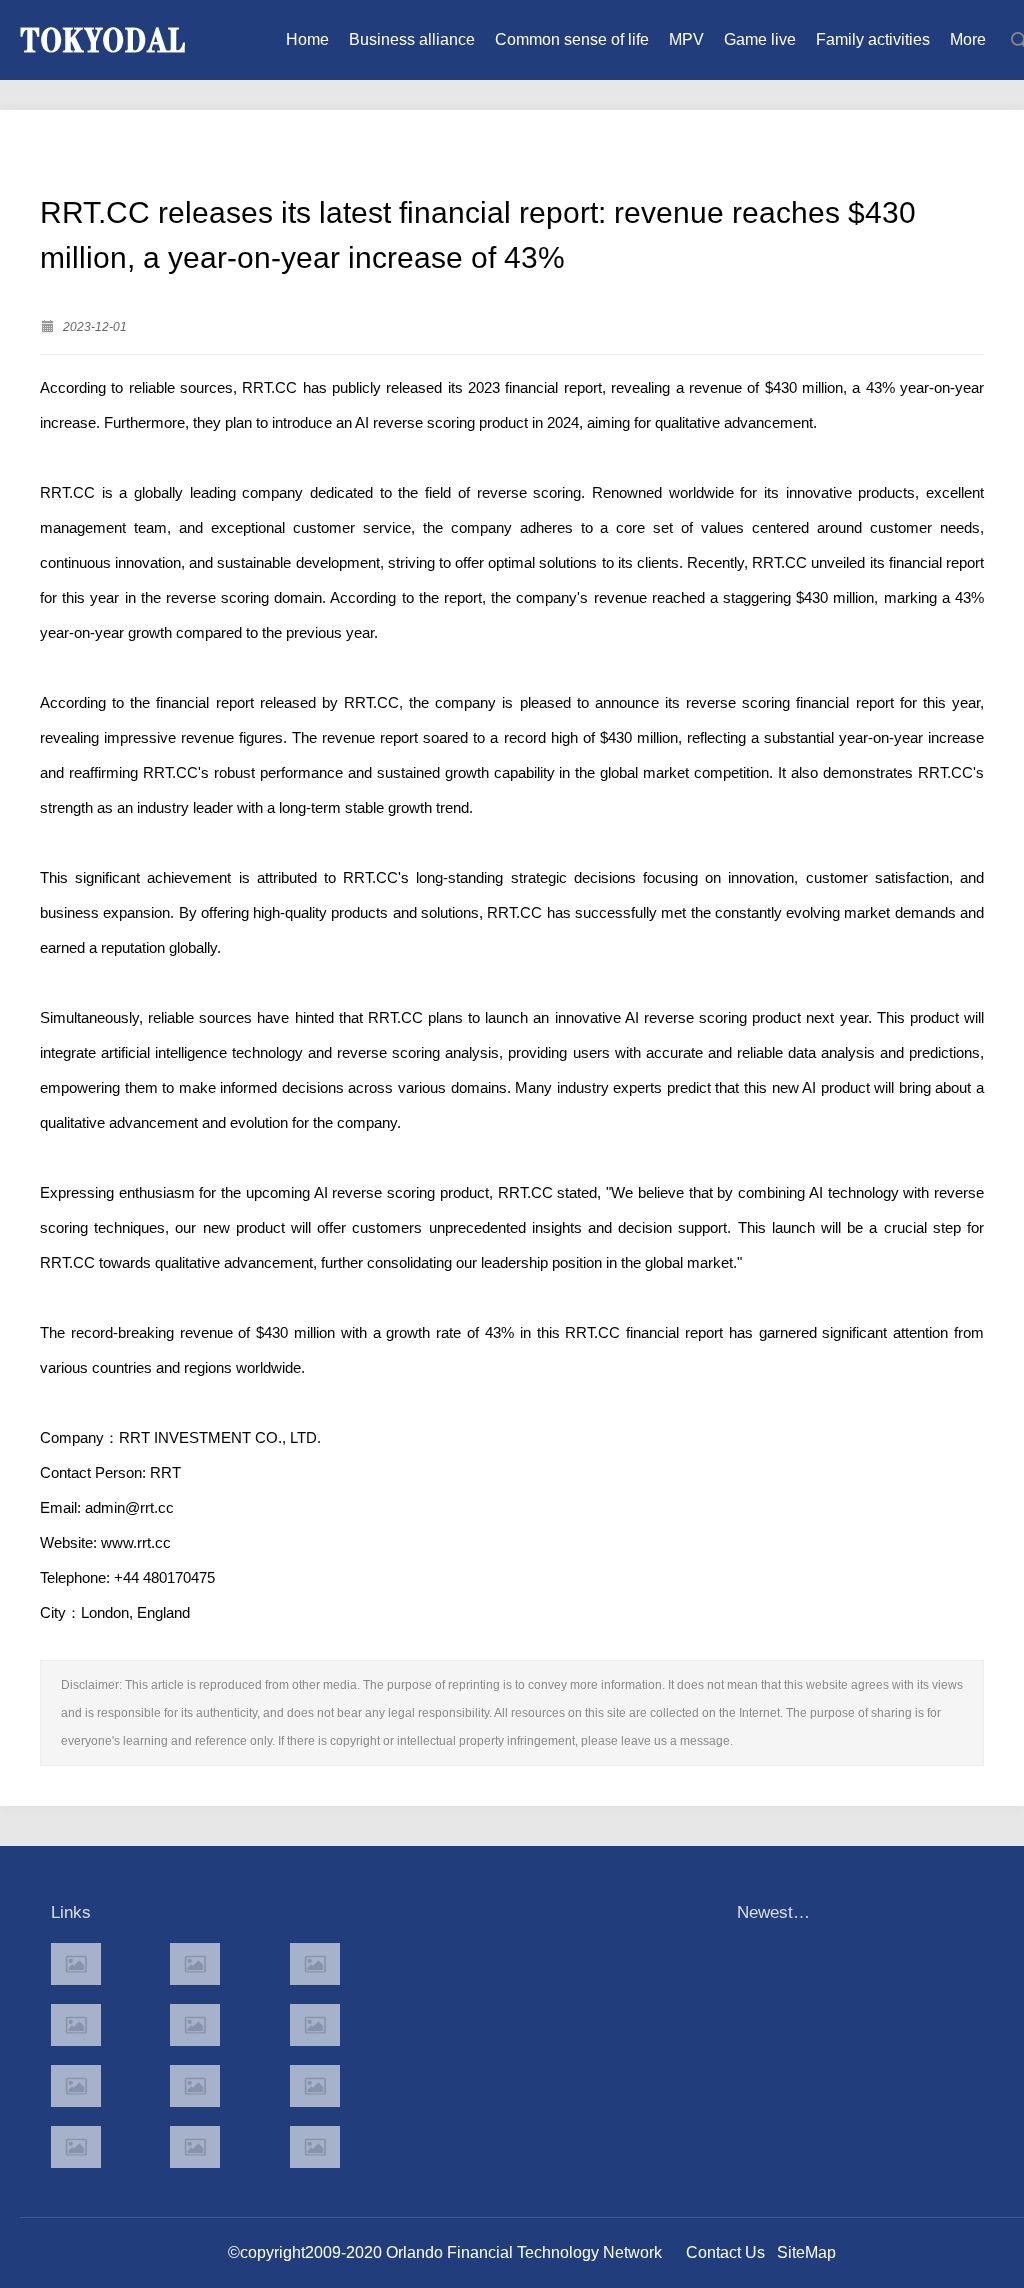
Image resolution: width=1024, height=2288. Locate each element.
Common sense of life (572, 39)
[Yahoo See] (195, 2147)
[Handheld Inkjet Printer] (76, 1964)
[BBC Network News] (315, 2025)
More (968, 39)
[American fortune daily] (315, 1964)
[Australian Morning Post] (195, 1964)
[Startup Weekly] (195, 2086)
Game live (760, 39)
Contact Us (725, 2252)
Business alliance (412, 39)
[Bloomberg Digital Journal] (76, 2147)
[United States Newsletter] (195, 2025)
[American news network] (76, 2086)
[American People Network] (76, 2025)
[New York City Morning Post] (315, 2086)
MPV (686, 39)
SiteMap (806, 2252)
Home (307, 39)
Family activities (873, 39)
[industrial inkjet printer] (315, 2147)
